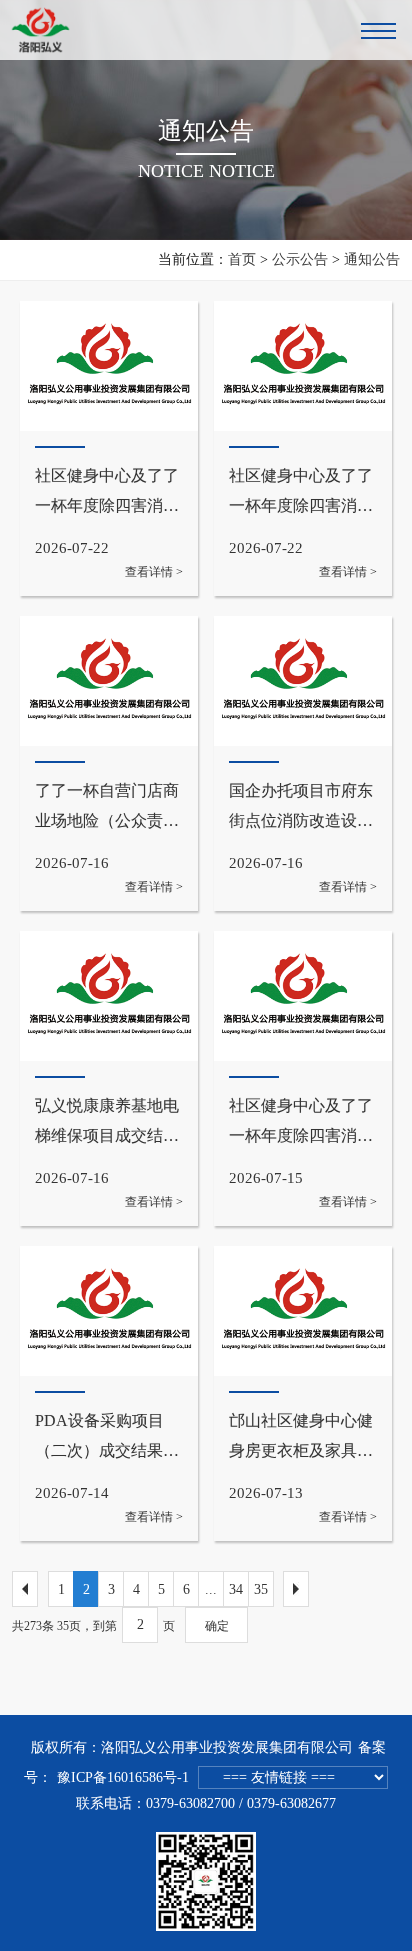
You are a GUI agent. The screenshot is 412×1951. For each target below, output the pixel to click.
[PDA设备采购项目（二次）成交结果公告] (109, 1393)
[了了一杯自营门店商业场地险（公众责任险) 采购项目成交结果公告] (109, 763)
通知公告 (372, 259)
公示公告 (300, 259)
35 (261, 1589)
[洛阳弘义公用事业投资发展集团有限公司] (41, 30)
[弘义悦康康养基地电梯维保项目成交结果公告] (109, 1078)
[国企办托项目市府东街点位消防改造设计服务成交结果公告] (303, 763)
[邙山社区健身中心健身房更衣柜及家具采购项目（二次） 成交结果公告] (303, 1393)
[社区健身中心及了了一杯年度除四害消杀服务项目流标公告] (109, 448)
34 (236, 1589)
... (211, 1589)
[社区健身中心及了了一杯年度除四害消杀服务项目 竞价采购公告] (303, 1078)
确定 (217, 1626)
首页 (242, 259)
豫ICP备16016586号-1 (123, 1777)
